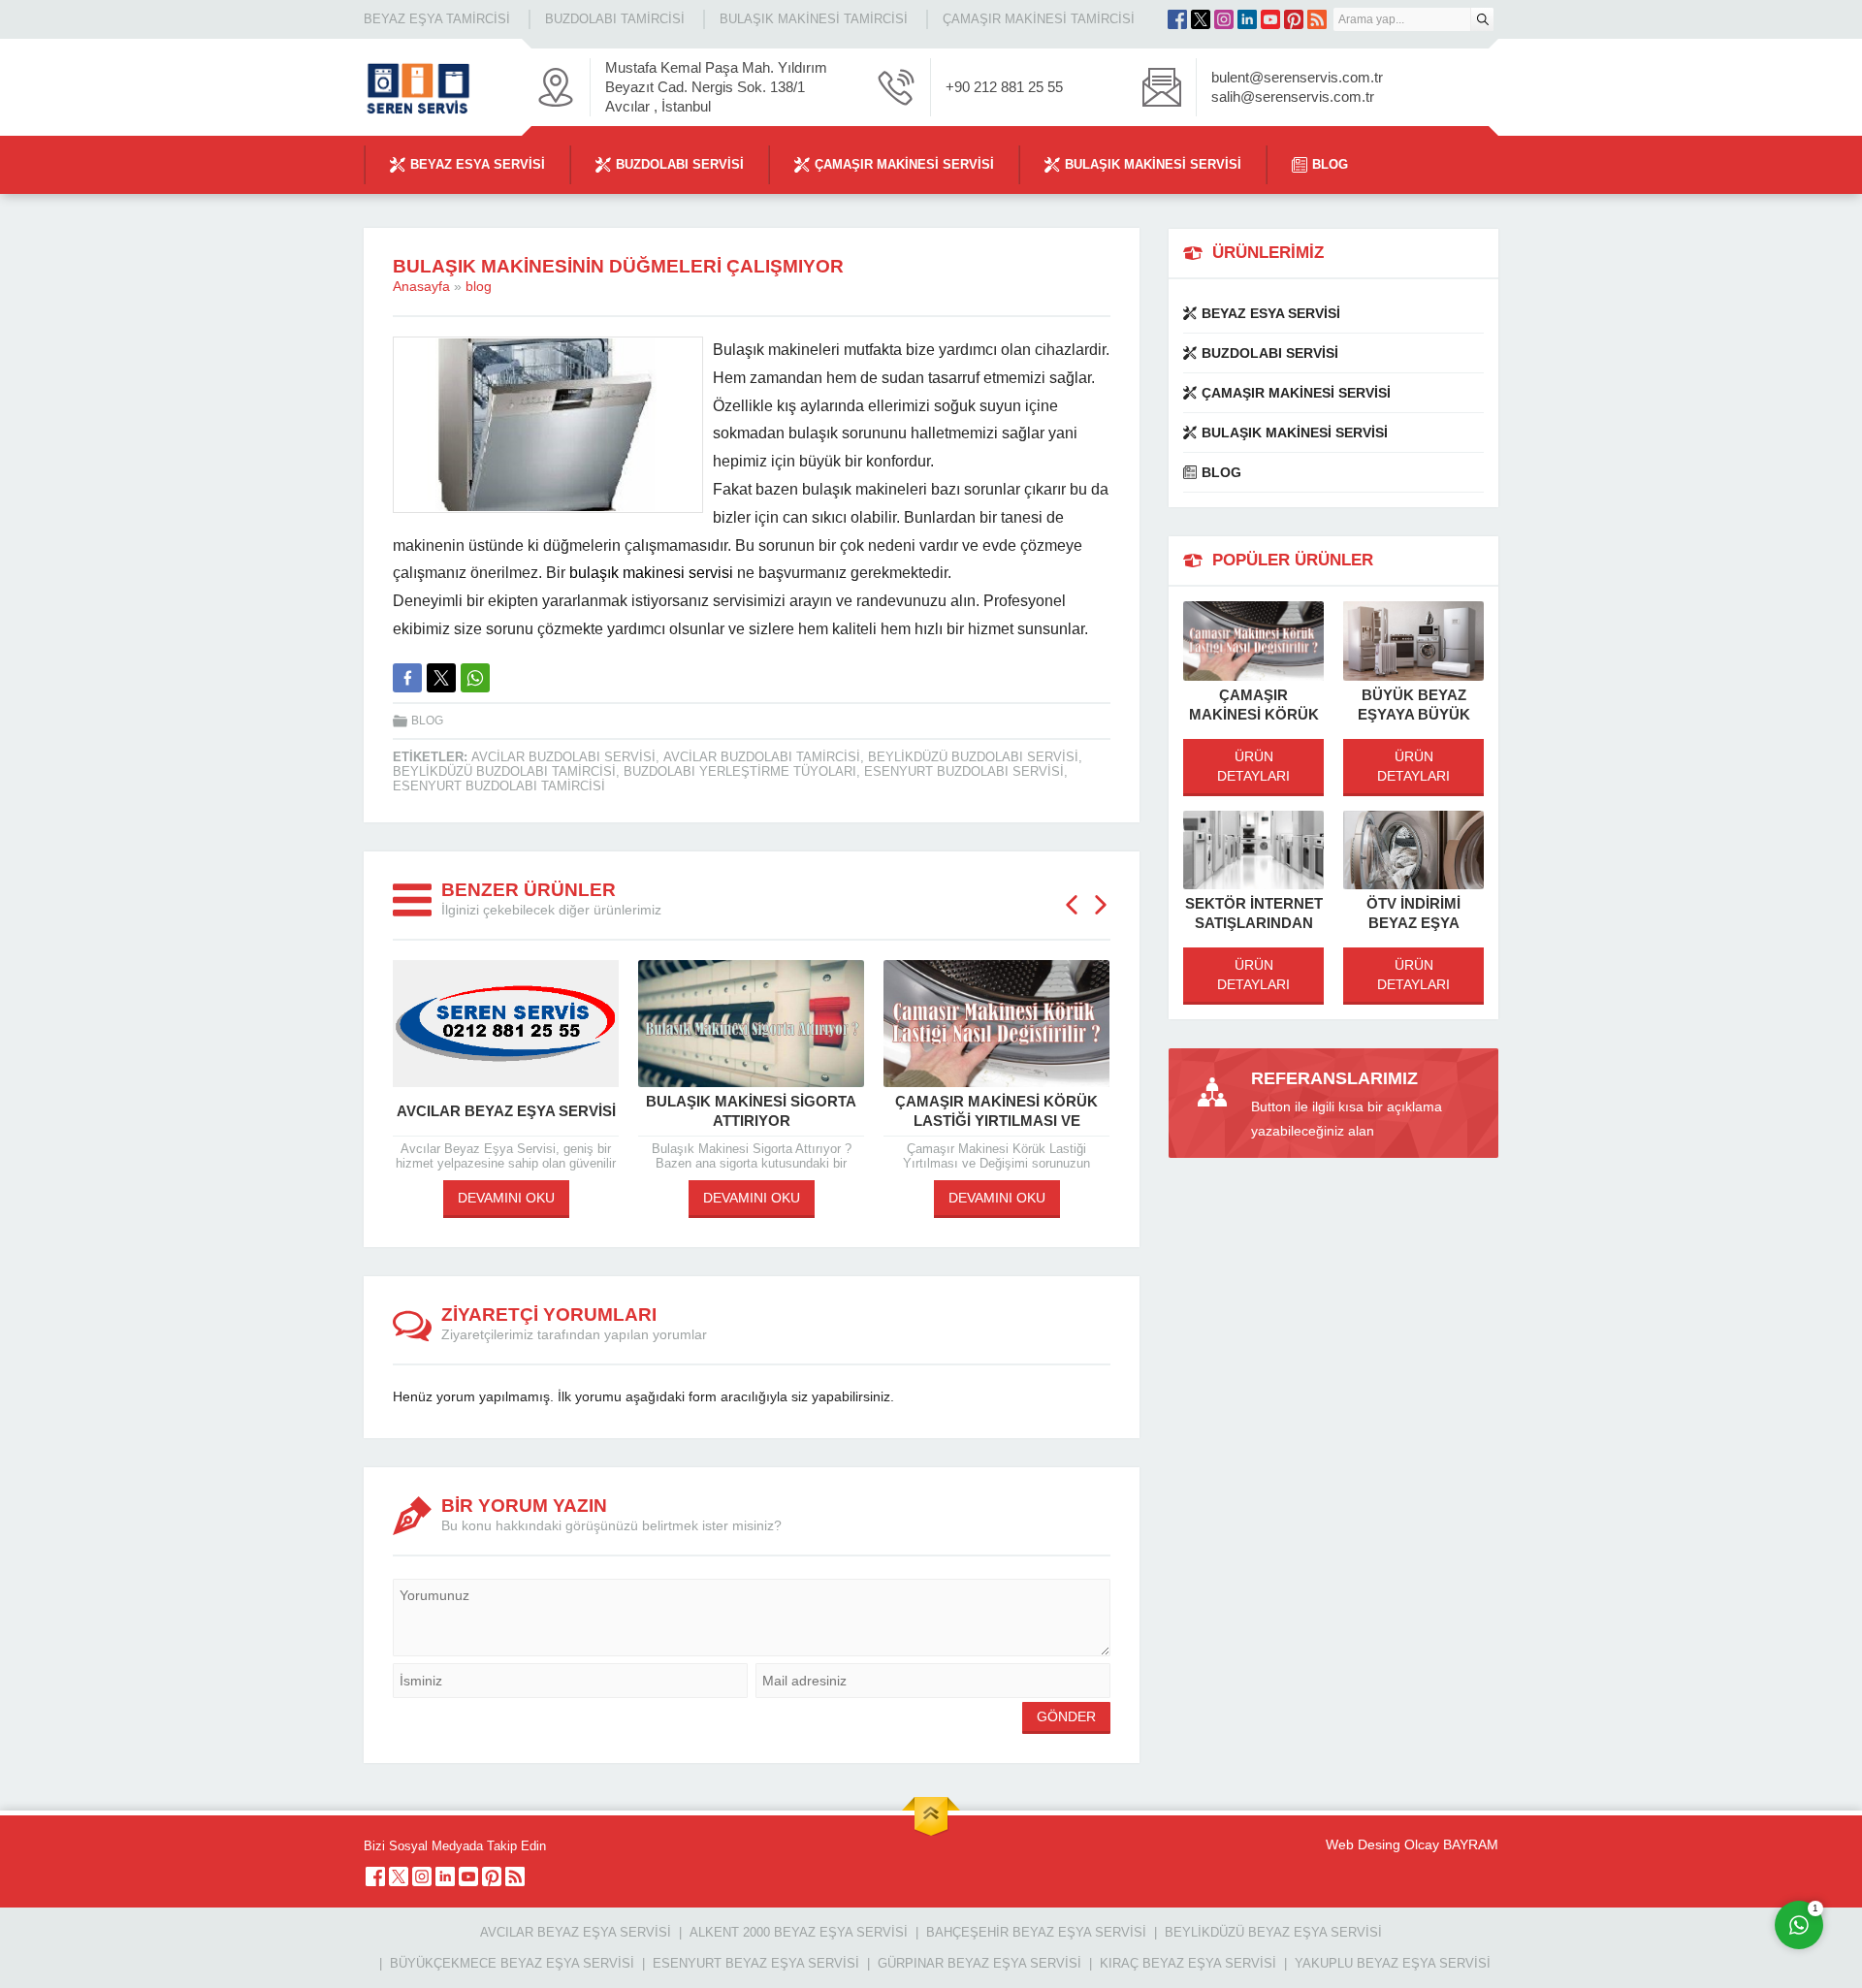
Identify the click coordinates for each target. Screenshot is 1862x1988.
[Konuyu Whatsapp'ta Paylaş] (475, 678)
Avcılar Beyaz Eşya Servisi (506, 1111)
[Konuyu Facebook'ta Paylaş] (407, 678)
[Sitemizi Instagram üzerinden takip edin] (1224, 19)
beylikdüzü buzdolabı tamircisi (504, 771)
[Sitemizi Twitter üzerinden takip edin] (1201, 19)
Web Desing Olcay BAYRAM (1412, 1844)
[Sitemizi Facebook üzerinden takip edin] (1177, 19)
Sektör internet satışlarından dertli (1254, 923)
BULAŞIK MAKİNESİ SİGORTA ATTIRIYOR (751, 1111)
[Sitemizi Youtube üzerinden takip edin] (1270, 19)
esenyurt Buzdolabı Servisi (964, 771)
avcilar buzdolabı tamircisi (762, 757)
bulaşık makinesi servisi (651, 573)
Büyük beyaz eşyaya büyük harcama (1414, 714)
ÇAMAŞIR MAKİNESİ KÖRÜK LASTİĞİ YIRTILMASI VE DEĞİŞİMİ (996, 1121)
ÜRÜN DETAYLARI (1253, 766)
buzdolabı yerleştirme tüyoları (740, 771)
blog (479, 286)
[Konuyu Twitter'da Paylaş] (441, 678)
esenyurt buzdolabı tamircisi (499, 786)
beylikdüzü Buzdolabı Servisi (973, 757)
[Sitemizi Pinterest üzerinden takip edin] (1294, 19)
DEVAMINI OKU (506, 1198)
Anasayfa (421, 286)
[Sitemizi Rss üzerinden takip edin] (1317, 19)
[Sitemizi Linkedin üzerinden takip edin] (1247, 19)
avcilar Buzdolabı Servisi (563, 757)
